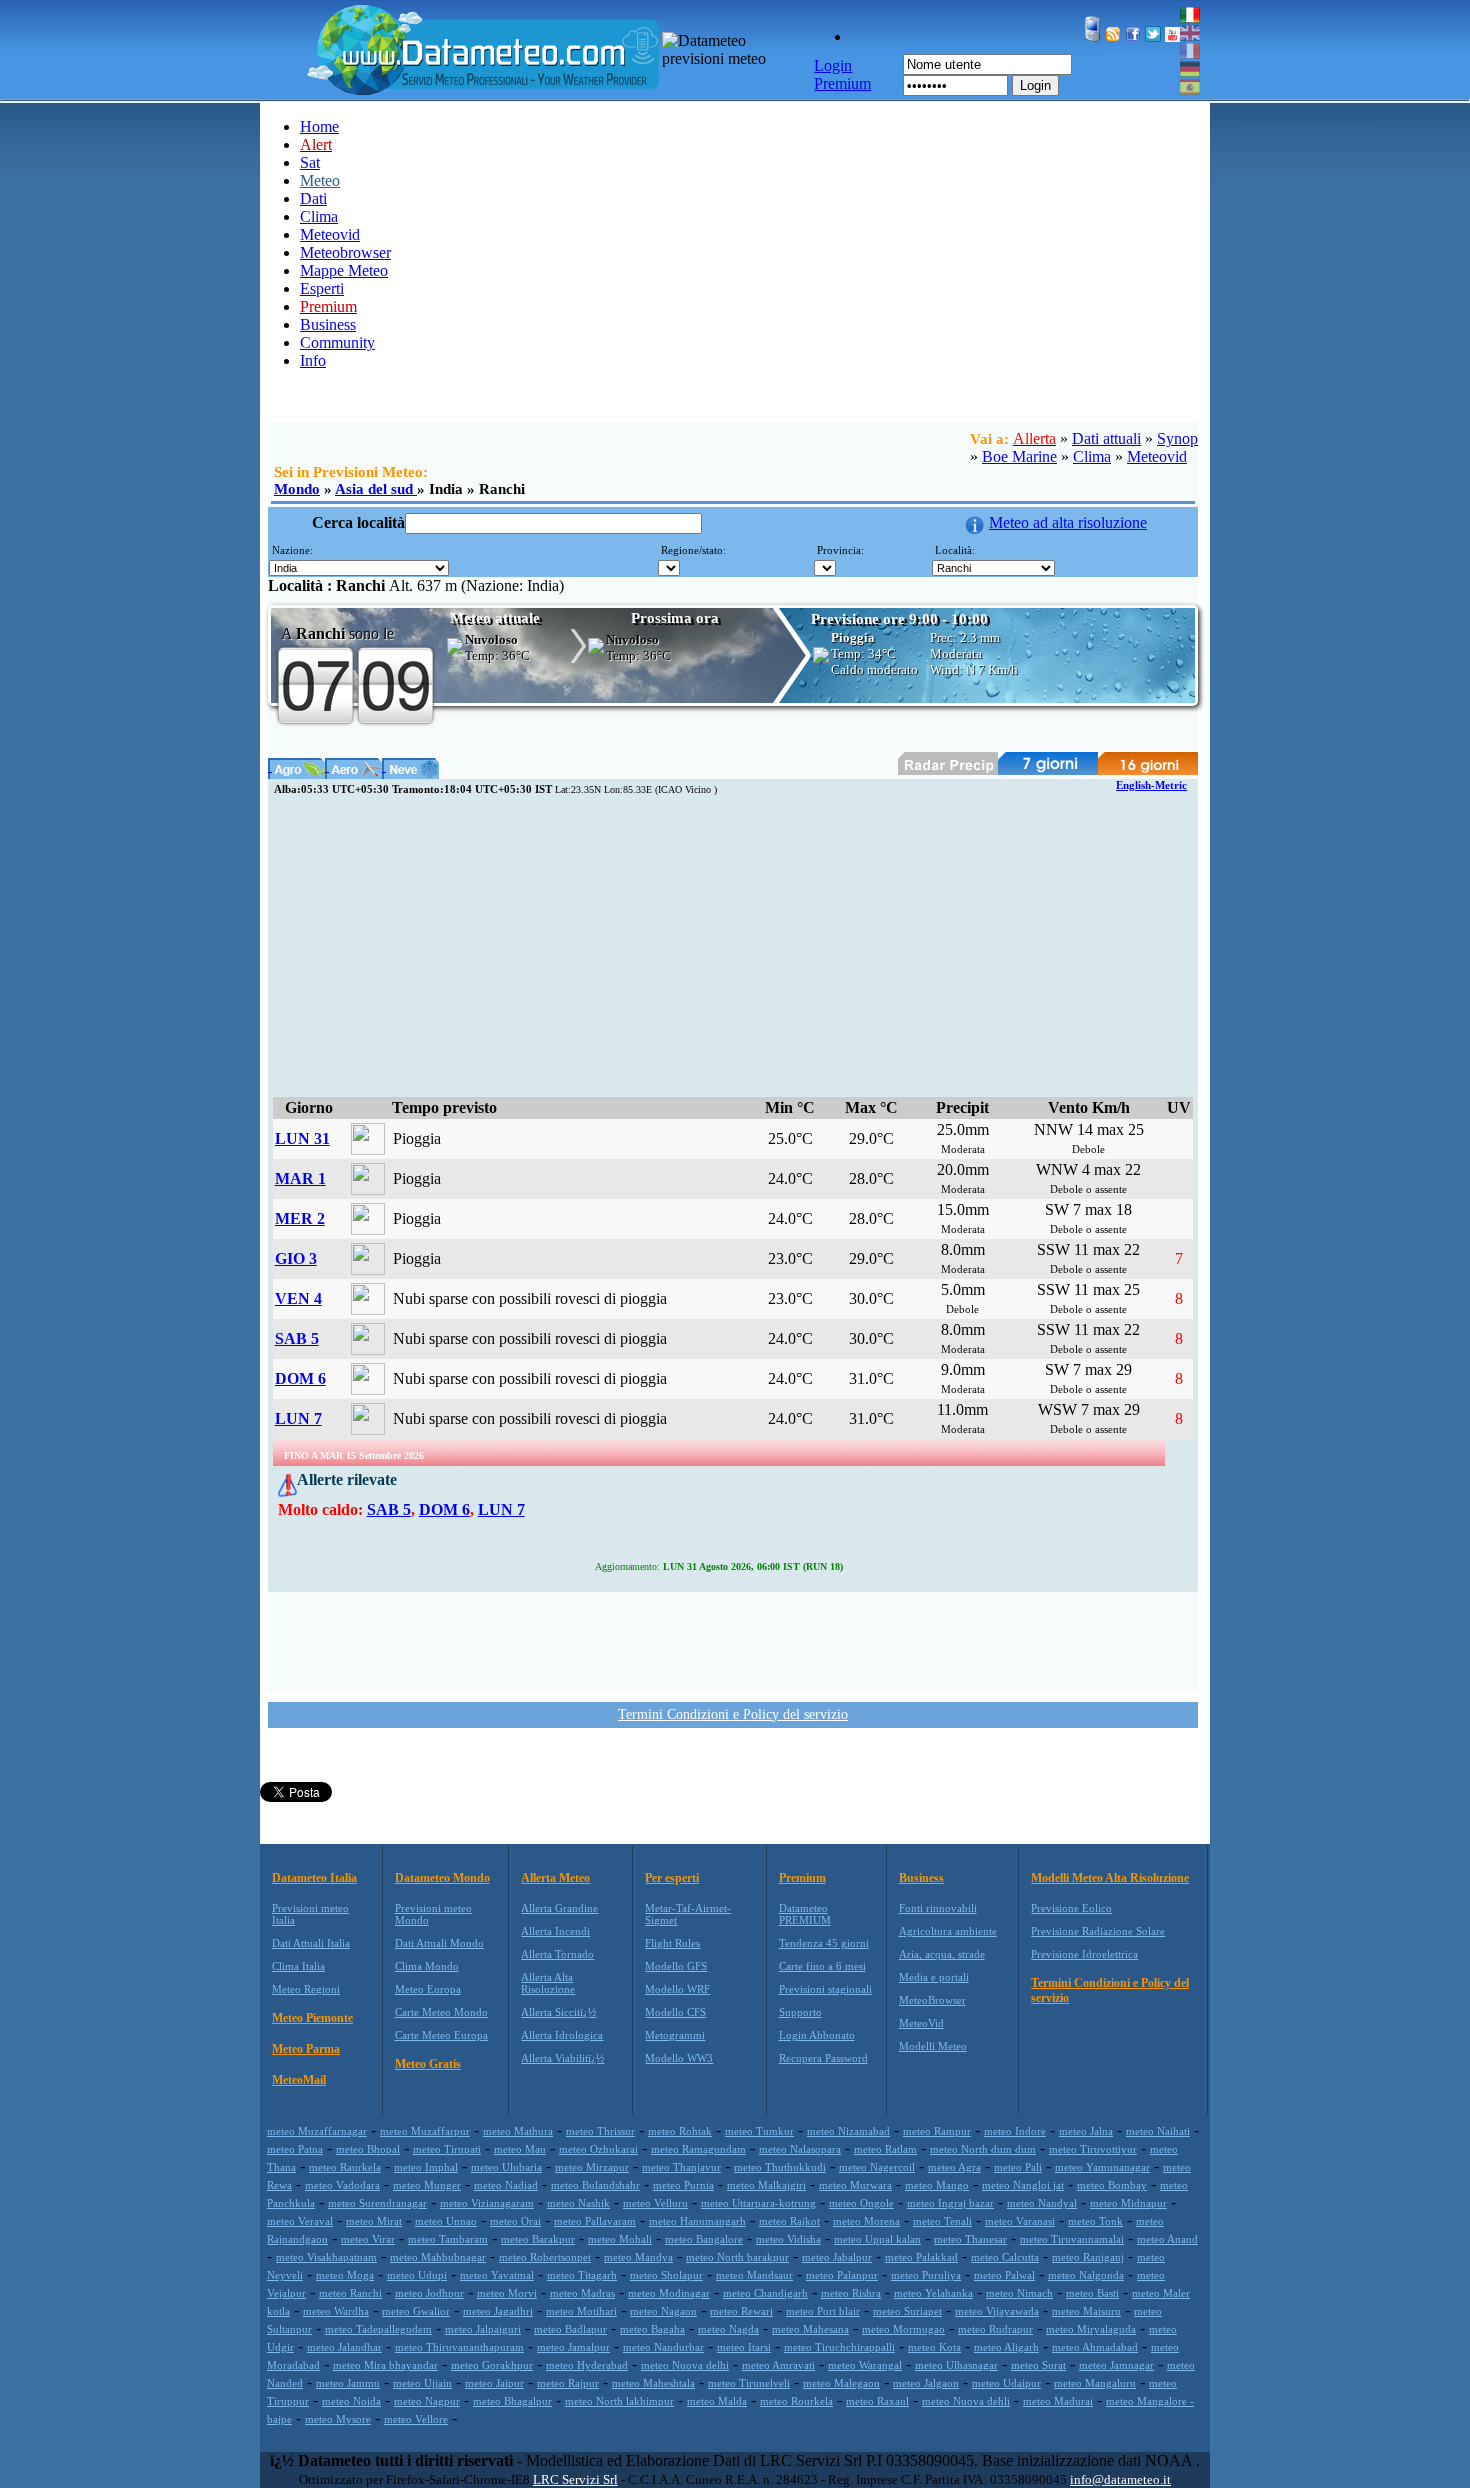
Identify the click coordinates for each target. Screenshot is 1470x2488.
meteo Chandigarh (765, 2293)
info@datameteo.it (1120, 2479)
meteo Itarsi (744, 2347)
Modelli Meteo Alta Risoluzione (1110, 1878)
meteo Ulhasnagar (956, 2365)
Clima (319, 216)
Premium (802, 1878)
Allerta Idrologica (562, 2035)
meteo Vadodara (342, 2185)
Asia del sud (376, 489)
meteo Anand (1167, 2239)
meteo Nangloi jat (1023, 2185)
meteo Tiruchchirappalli (839, 2347)
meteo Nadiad (506, 2185)
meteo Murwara (855, 2185)
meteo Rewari (741, 2311)
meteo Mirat (374, 2221)
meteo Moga (345, 2275)
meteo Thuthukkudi (780, 2167)
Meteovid (330, 234)
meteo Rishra (851, 2293)
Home (319, 126)
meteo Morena (866, 2221)
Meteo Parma (306, 2049)
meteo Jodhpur (429, 2293)
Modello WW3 (679, 2058)
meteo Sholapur (666, 2275)
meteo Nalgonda (1086, 2275)
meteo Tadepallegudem (378, 2329)
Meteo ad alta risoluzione (1068, 522)
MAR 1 (300, 1178)
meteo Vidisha (788, 2239)
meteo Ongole (861, 2203)
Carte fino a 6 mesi (822, 1966)
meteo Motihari (581, 2311)
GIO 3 (296, 1258)
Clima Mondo (427, 1966)
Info (313, 360)
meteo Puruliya (926, 2275)
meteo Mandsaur (754, 2275)
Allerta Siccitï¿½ (558, 2012)
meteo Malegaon (841, 2383)
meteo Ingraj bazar (950, 2203)
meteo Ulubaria (506, 2167)
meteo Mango (937, 2185)
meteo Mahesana (810, 2329)
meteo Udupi (417, 2275)
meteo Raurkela (345, 2167)
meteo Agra (954, 2167)
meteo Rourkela (796, 2401)
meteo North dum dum (983, 2149)
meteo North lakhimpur (619, 2401)
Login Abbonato (817, 2035)
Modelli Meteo (933, 2046)
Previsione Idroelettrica (1084, 1954)
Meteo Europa (428, 1989)
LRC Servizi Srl (575, 2479)
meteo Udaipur (1006, 2383)
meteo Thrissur (600, 2131)
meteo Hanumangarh (697, 2221)
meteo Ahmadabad (1095, 2347)
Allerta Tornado (557, 1954)
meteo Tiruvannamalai (1072, 2239)
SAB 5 (297, 1338)
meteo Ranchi (350, 2293)
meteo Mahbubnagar (438, 2257)
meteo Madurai (1058, 2401)
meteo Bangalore (704, 2239)
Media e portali (934, 1977)
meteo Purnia (683, 2185)
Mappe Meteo (344, 270)
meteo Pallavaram (595, 2221)
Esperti (322, 288)
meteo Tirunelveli (749, 2383)
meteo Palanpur (842, 2275)
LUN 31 (302, 1138)
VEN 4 (298, 1298)
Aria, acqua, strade (942, 1954)
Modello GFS (676, 1966)
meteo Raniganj (1088, 2257)
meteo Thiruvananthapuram (459, 2347)
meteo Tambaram (448, 2239)
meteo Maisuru (1086, 2311)
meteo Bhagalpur (512, 2401)
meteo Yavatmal (497, 2275)
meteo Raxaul (877, 2401)
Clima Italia (298, 1966)
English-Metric (1151, 785)
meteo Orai (515, 2221)
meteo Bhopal (368, 2149)
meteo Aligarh (1006, 2347)
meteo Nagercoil (877, 2167)
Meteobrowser (345, 252)
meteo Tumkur (759, 2131)
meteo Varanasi (1020, 2221)
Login (1035, 85)
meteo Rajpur (568, 2383)
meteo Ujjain (422, 2383)
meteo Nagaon (663, 2311)
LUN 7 (298, 1418)
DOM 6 (300, 1378)
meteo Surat (1038, 2365)
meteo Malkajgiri (766, 2185)
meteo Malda (717, 2401)
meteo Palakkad (921, 2257)
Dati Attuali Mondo (439, 1943)
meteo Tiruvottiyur (1093, 2149)
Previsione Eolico (1071, 1908)
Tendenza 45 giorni (824, 1943)
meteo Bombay (1112, 2185)
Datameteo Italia (314, 1878)
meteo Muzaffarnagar (317, 2131)
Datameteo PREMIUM (805, 1914)
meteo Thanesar (970, 2239)
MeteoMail (299, 2080)
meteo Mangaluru (1095, 2383)
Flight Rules (672, 1943)
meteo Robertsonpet (545, 2257)
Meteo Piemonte (312, 2018)
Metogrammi (675, 2035)
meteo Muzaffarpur (425, 2131)
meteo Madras (582, 2293)
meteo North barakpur (737, 2257)
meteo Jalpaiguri (483, 2329)
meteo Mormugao (903, 2329)
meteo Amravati (778, 2365)
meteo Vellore (416, 2419)
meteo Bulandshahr (595, 2185)
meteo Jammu (348, 2383)
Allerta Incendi (555, 1931)
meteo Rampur (937, 2131)
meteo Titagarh (582, 2275)
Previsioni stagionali (825, 1989)
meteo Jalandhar (344, 2347)
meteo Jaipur (494, 2383)
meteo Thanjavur (681, 2167)
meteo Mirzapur (592, 2167)
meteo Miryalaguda (1091, 2329)
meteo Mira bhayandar (385, 2365)
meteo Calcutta (1005, 2257)
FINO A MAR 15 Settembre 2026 (354, 1455)
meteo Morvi (507, 2293)
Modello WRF (677, 1989)
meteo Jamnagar (1116, 2365)
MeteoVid (921, 2023)
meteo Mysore (338, 2419)
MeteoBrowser (932, 2000)
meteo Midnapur (1128, 2203)
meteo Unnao (446, 2221)
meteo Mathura (518, 2131)
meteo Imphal (426, 2167)
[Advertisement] (733, 947)
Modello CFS (675, 2012)
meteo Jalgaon (926, 2383)
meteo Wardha (336, 2311)
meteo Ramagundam (698, 2149)
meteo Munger (427, 2185)
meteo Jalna (1086, 2131)
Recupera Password (823, 2058)
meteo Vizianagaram (487, 2203)
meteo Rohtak (680, 2131)
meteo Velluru (655, 2203)
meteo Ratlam (885, 2149)
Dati (313, 198)
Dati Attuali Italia (311, 1943)
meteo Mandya (638, 2257)
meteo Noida (351, 2401)
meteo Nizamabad (848, 2131)
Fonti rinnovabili (938, 1908)
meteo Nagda (728, 2329)
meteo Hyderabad (587, 2365)
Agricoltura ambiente (948, 1931)
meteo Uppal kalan (877, 2239)
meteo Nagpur (427, 2401)
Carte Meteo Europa (441, 2035)
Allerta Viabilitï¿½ (562, 2058)
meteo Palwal (1004, 2275)
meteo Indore (1015, 2131)
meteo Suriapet (907, 2311)
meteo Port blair (823, 2311)
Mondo (297, 489)
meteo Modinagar (669, 2293)
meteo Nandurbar (663, 2347)
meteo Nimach (1019, 2293)
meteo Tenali (942, 2221)
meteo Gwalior (416, 2311)
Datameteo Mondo (442, 1878)
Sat (310, 162)
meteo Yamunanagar (1102, 2167)
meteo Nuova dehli (966, 2401)
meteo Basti (1092, 2293)
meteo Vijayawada (997, 2311)
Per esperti (672, 1878)
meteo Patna (295, 2149)
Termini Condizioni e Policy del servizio (733, 1714)
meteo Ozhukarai (598, 2149)
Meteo (320, 180)
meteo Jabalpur (837, 2257)
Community (337, 342)
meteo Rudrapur (995, 2329)
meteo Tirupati (447, 2149)
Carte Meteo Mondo (441, 2012)
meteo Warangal (865, 2365)
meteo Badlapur (570, 2329)
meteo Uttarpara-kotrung (758, 2203)
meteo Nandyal (1042, 2203)
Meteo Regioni (306, 1989)
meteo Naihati (1158, 2131)
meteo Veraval (300, 2221)
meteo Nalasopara (800, 2149)
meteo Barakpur (538, 2239)
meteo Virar (368, 2239)
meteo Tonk (1095, 2221)
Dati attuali (1106, 438)
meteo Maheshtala (653, 2383)
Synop (1177, 438)
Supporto (800, 2012)
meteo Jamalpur (573, 2347)
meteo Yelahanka (933, 2293)
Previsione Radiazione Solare (1098, 1931)
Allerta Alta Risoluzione (548, 1983)
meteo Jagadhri (498, 2311)
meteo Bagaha (652, 2329)
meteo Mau (520, 2149)
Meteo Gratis (428, 2064)
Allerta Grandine (559, 1908)
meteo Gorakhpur (492, 2365)
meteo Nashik (578, 2203)
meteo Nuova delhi (685, 2365)
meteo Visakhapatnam (326, 2257)
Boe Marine (1019, 456)
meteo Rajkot (789, 2221)
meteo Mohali (620, 2239)
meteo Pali (1018, 2167)
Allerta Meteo (555, 1878)
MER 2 (300, 1218)
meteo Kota (934, 2347)
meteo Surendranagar (377, 2203)
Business (328, 324)
